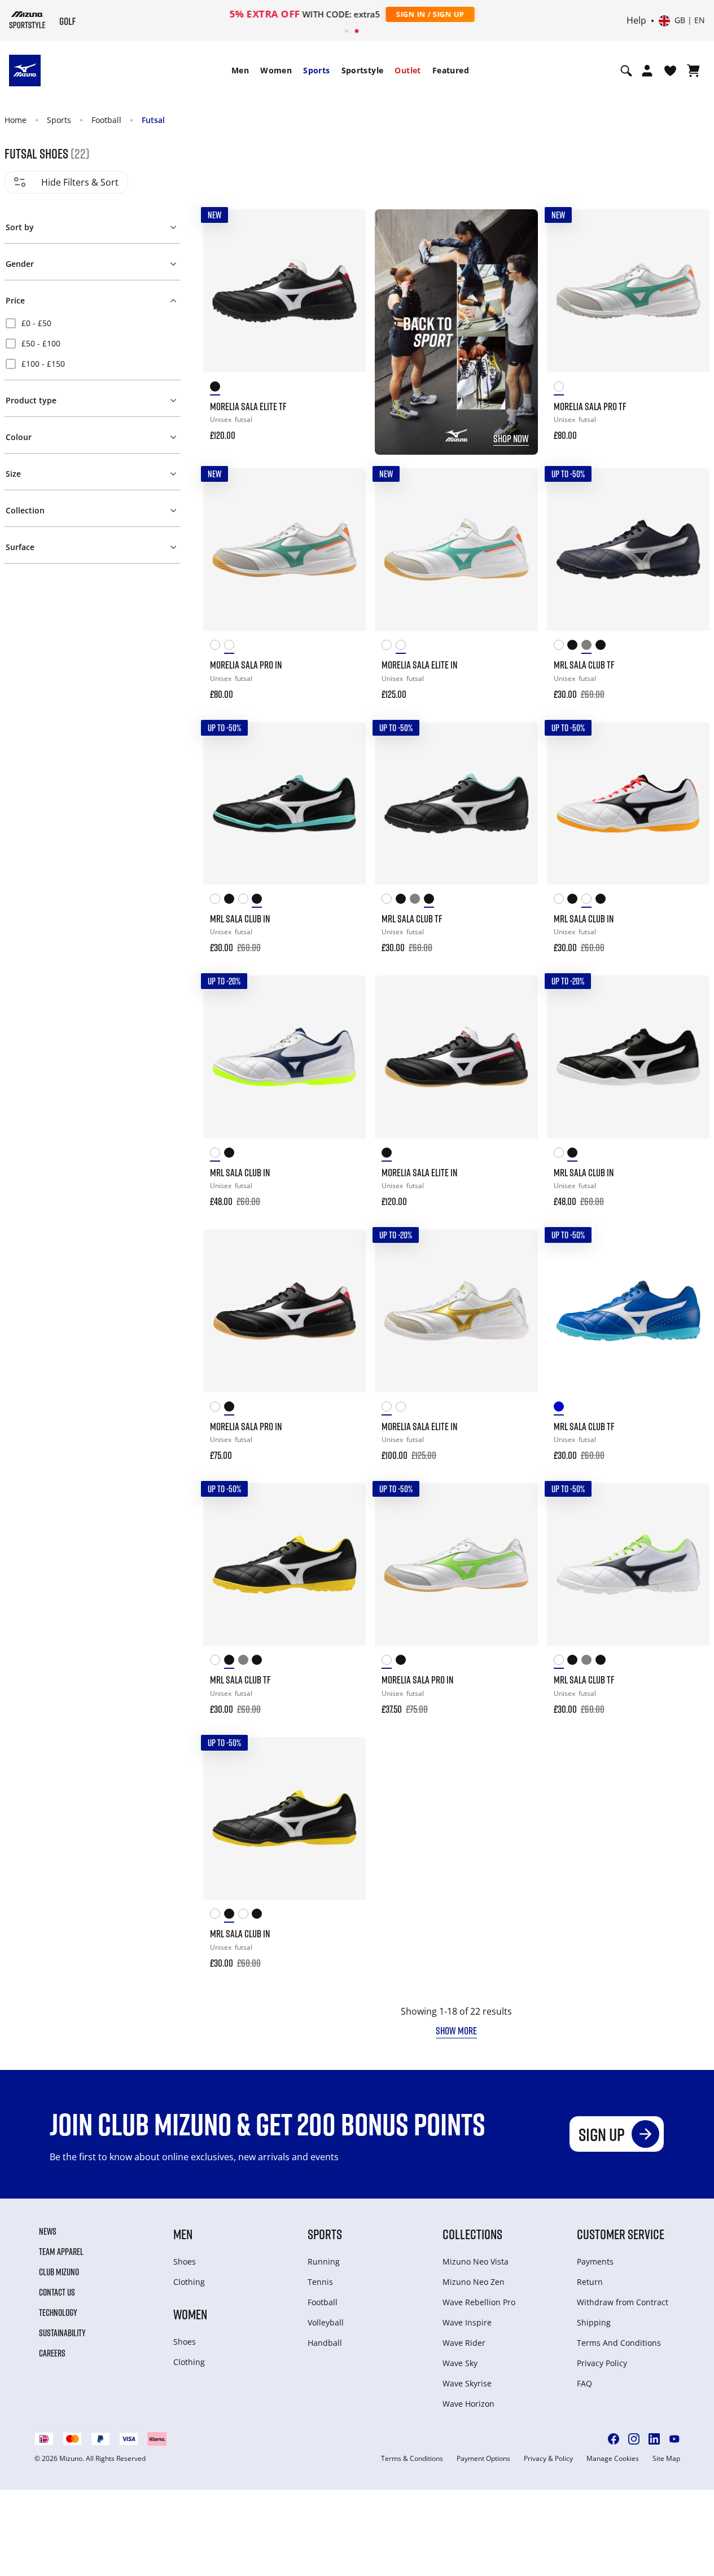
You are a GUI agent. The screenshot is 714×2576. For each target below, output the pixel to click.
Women (276, 70)
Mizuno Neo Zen (474, 2282)
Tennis (320, 2282)
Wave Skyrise (467, 2383)
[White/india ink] (561, 647)
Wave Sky (460, 2363)
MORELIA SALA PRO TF (590, 406)
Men (240, 70)
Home (16, 120)
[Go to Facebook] (614, 2439)
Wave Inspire (467, 2322)
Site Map (666, 2459)
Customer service (621, 2234)
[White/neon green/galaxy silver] (217, 1408)
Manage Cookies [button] (613, 2459)
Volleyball (326, 2322)
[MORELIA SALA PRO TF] (628, 291)
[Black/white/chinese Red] (217, 388)
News (48, 2231)
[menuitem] (240, 71)
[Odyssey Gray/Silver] (588, 647)
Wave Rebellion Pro (479, 2302)
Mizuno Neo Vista (476, 2261)
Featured (451, 70)
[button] (93, 225)
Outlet (408, 70)
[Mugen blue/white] (561, 1408)
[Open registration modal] (647, 71)
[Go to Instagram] (634, 2439)
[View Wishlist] (670, 71)
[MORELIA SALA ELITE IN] (456, 550)
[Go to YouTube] (674, 2439)
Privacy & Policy (548, 2459)
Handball (325, 2343)
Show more (456, 2030)
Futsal (153, 120)
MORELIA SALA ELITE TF (248, 406)
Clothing (189, 2282)
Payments (595, 2261)
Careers (52, 2353)
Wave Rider (464, 2343)
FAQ (584, 2383)
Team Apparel (61, 2252)
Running (324, 2261)
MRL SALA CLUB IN (240, 918)
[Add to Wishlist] (347, 228)
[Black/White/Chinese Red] (389, 1155)
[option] (93, 323)
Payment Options (483, 2459)
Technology (58, 2313)
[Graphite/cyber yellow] (574, 647)
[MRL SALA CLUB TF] (628, 550)
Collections (472, 2234)
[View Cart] (693, 71)
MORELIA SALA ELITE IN (419, 665)
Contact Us (57, 2292)
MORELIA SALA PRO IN (246, 665)
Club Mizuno (59, 2272)
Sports (316, 70)
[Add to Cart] (347, 428)
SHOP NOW (511, 438)
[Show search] (626, 71)
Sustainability (62, 2333)
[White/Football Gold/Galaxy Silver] (217, 647)
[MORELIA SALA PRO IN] (284, 550)
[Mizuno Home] (27, 20)
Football (106, 120)
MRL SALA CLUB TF (584, 665)
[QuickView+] (347, 259)
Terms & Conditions (412, 2459)
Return (590, 2282)
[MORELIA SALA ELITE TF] (284, 291)
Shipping (594, 2322)
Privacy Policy (602, 2363)
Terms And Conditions (619, 2343)
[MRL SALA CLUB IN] (284, 803)
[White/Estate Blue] (217, 1155)
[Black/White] (603, 647)
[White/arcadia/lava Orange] (561, 388)
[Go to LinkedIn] (654, 2439)
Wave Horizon (468, 2404)
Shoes (185, 2261)
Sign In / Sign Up (430, 14)
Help (636, 21)
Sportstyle (363, 70)
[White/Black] (245, 901)
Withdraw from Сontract (623, 2302)
